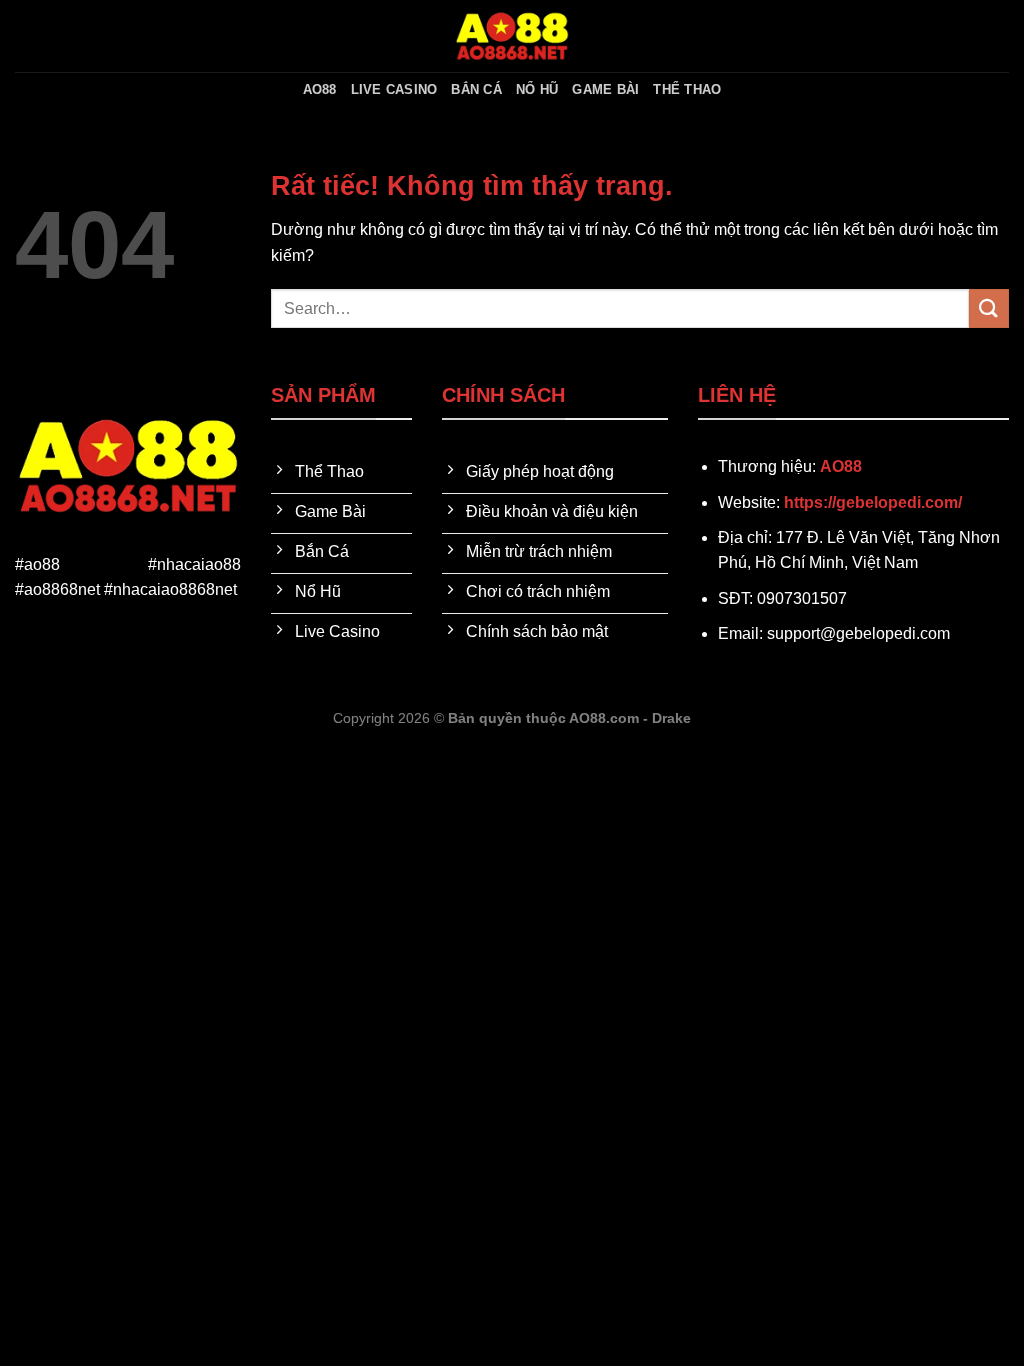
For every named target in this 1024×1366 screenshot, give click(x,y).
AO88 (320, 89)
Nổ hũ (537, 89)
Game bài (605, 89)
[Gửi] (989, 308)
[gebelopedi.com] (512, 36)
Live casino (394, 89)
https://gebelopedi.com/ (873, 502)
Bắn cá (476, 89)
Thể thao (687, 89)
